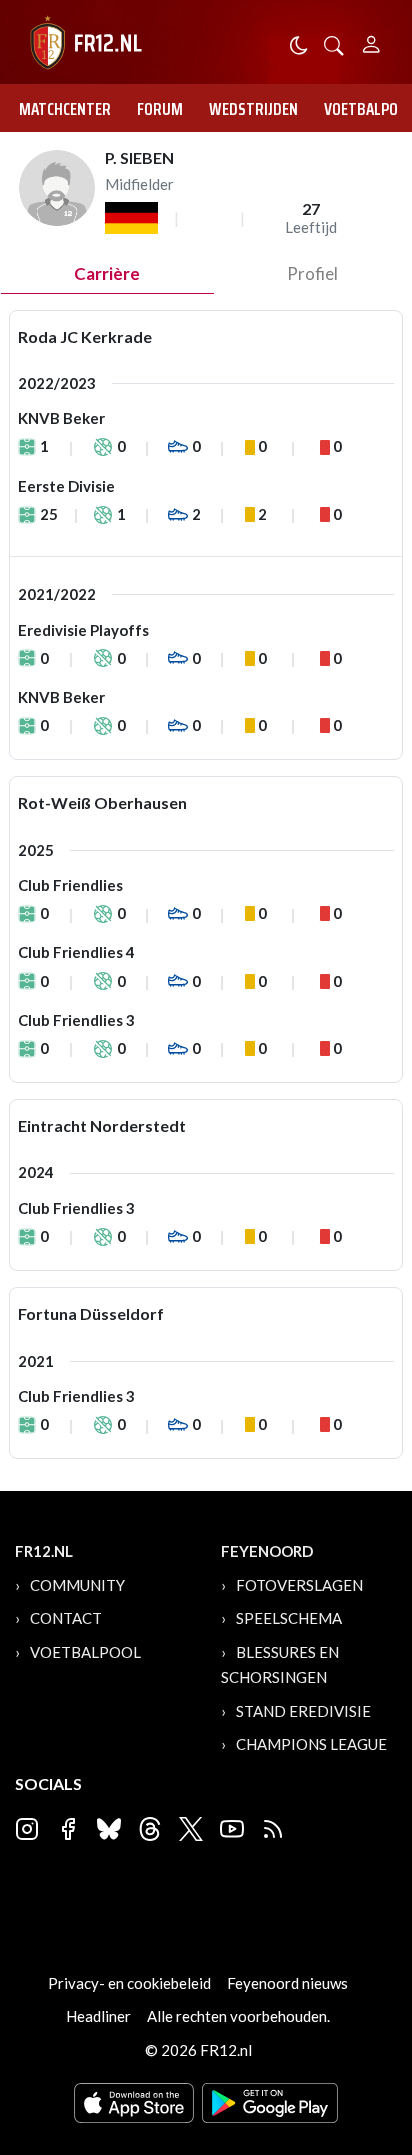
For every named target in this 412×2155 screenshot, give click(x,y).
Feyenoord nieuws (287, 1983)
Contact (66, 1618)
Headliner (98, 2016)
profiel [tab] (312, 273)
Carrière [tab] (107, 273)
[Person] (371, 41)
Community (77, 1585)
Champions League (311, 1744)
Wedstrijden (253, 109)
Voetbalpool (85, 1652)
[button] (334, 43)
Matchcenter (65, 109)
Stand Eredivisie (303, 1711)
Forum (160, 109)
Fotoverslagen (299, 1585)
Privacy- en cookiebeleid (129, 1983)
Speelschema (289, 1618)
